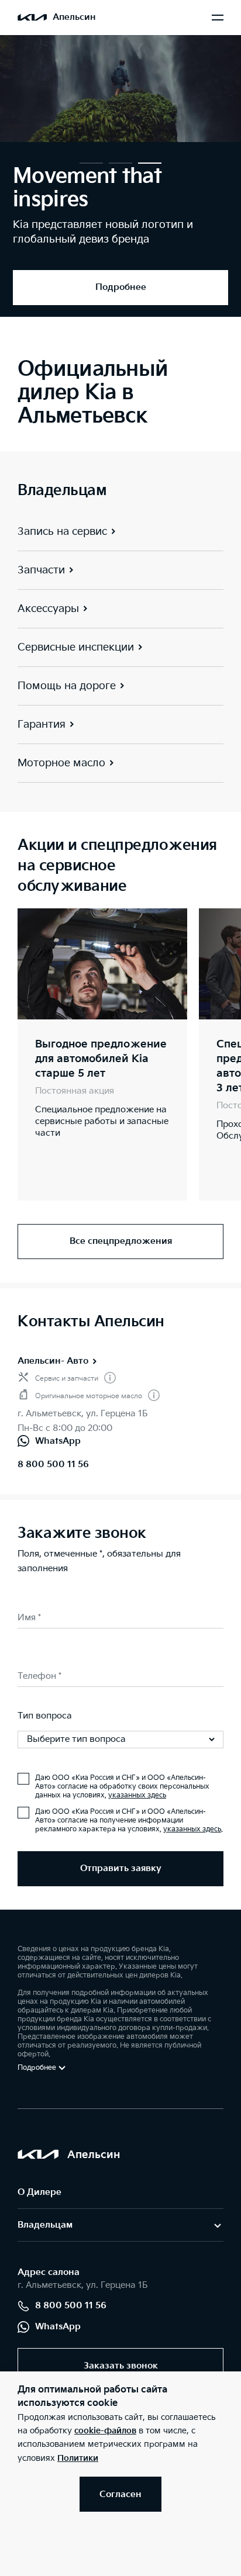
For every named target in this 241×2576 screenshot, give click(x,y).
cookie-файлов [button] (105, 2431)
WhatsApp (58, 2327)
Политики (78, 2458)
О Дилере (39, 2192)
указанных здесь (137, 1795)
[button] (91, 163)
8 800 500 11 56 (53, 1465)
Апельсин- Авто (53, 1361)
